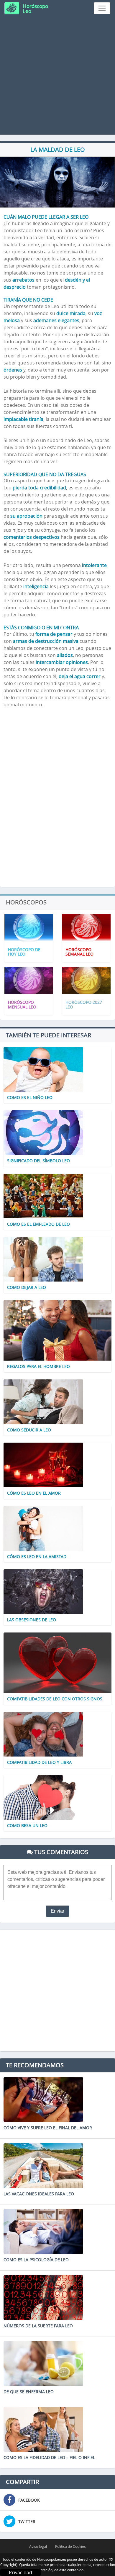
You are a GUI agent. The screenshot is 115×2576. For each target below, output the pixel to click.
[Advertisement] (57, 77)
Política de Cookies (70, 2546)
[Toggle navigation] (102, 8)
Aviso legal (38, 2546)
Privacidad (20, 2572)
